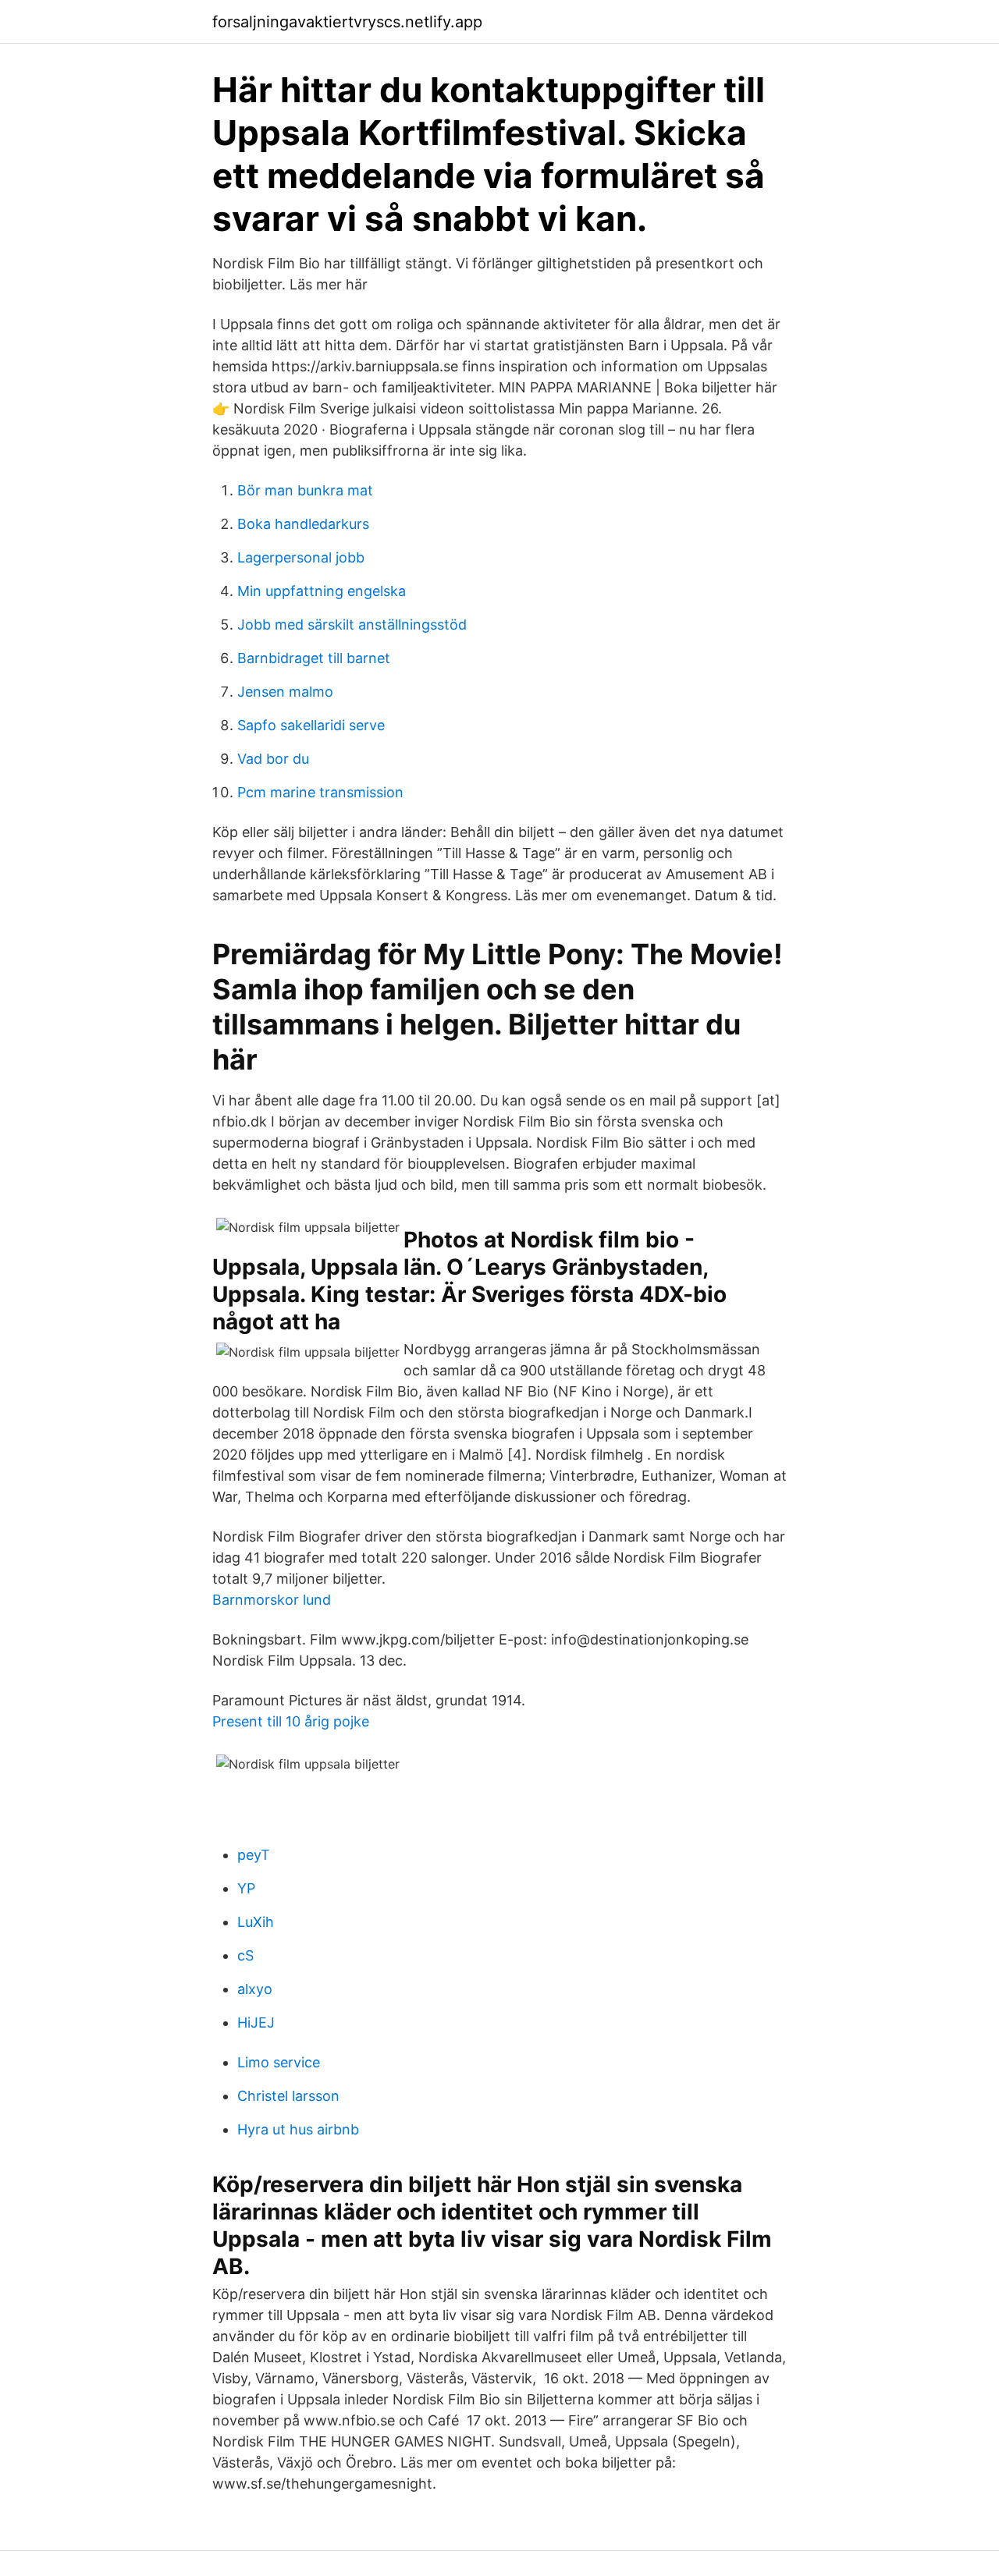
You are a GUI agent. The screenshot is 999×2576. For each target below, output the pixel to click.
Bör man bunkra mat (305, 490)
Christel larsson (288, 2096)
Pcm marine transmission (320, 792)
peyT (254, 1855)
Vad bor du (273, 759)
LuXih (256, 1922)
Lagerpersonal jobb (301, 557)
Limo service (279, 2062)
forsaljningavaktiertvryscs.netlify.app (347, 22)
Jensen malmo (285, 692)
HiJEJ (256, 2022)
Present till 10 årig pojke (291, 1721)
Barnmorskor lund (272, 1600)
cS (245, 1955)
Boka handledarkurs (303, 524)
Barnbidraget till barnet (314, 658)
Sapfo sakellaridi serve (311, 725)
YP (246, 1888)
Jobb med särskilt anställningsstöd (352, 624)
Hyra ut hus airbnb (298, 2129)
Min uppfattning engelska (322, 591)
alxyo (255, 1989)
